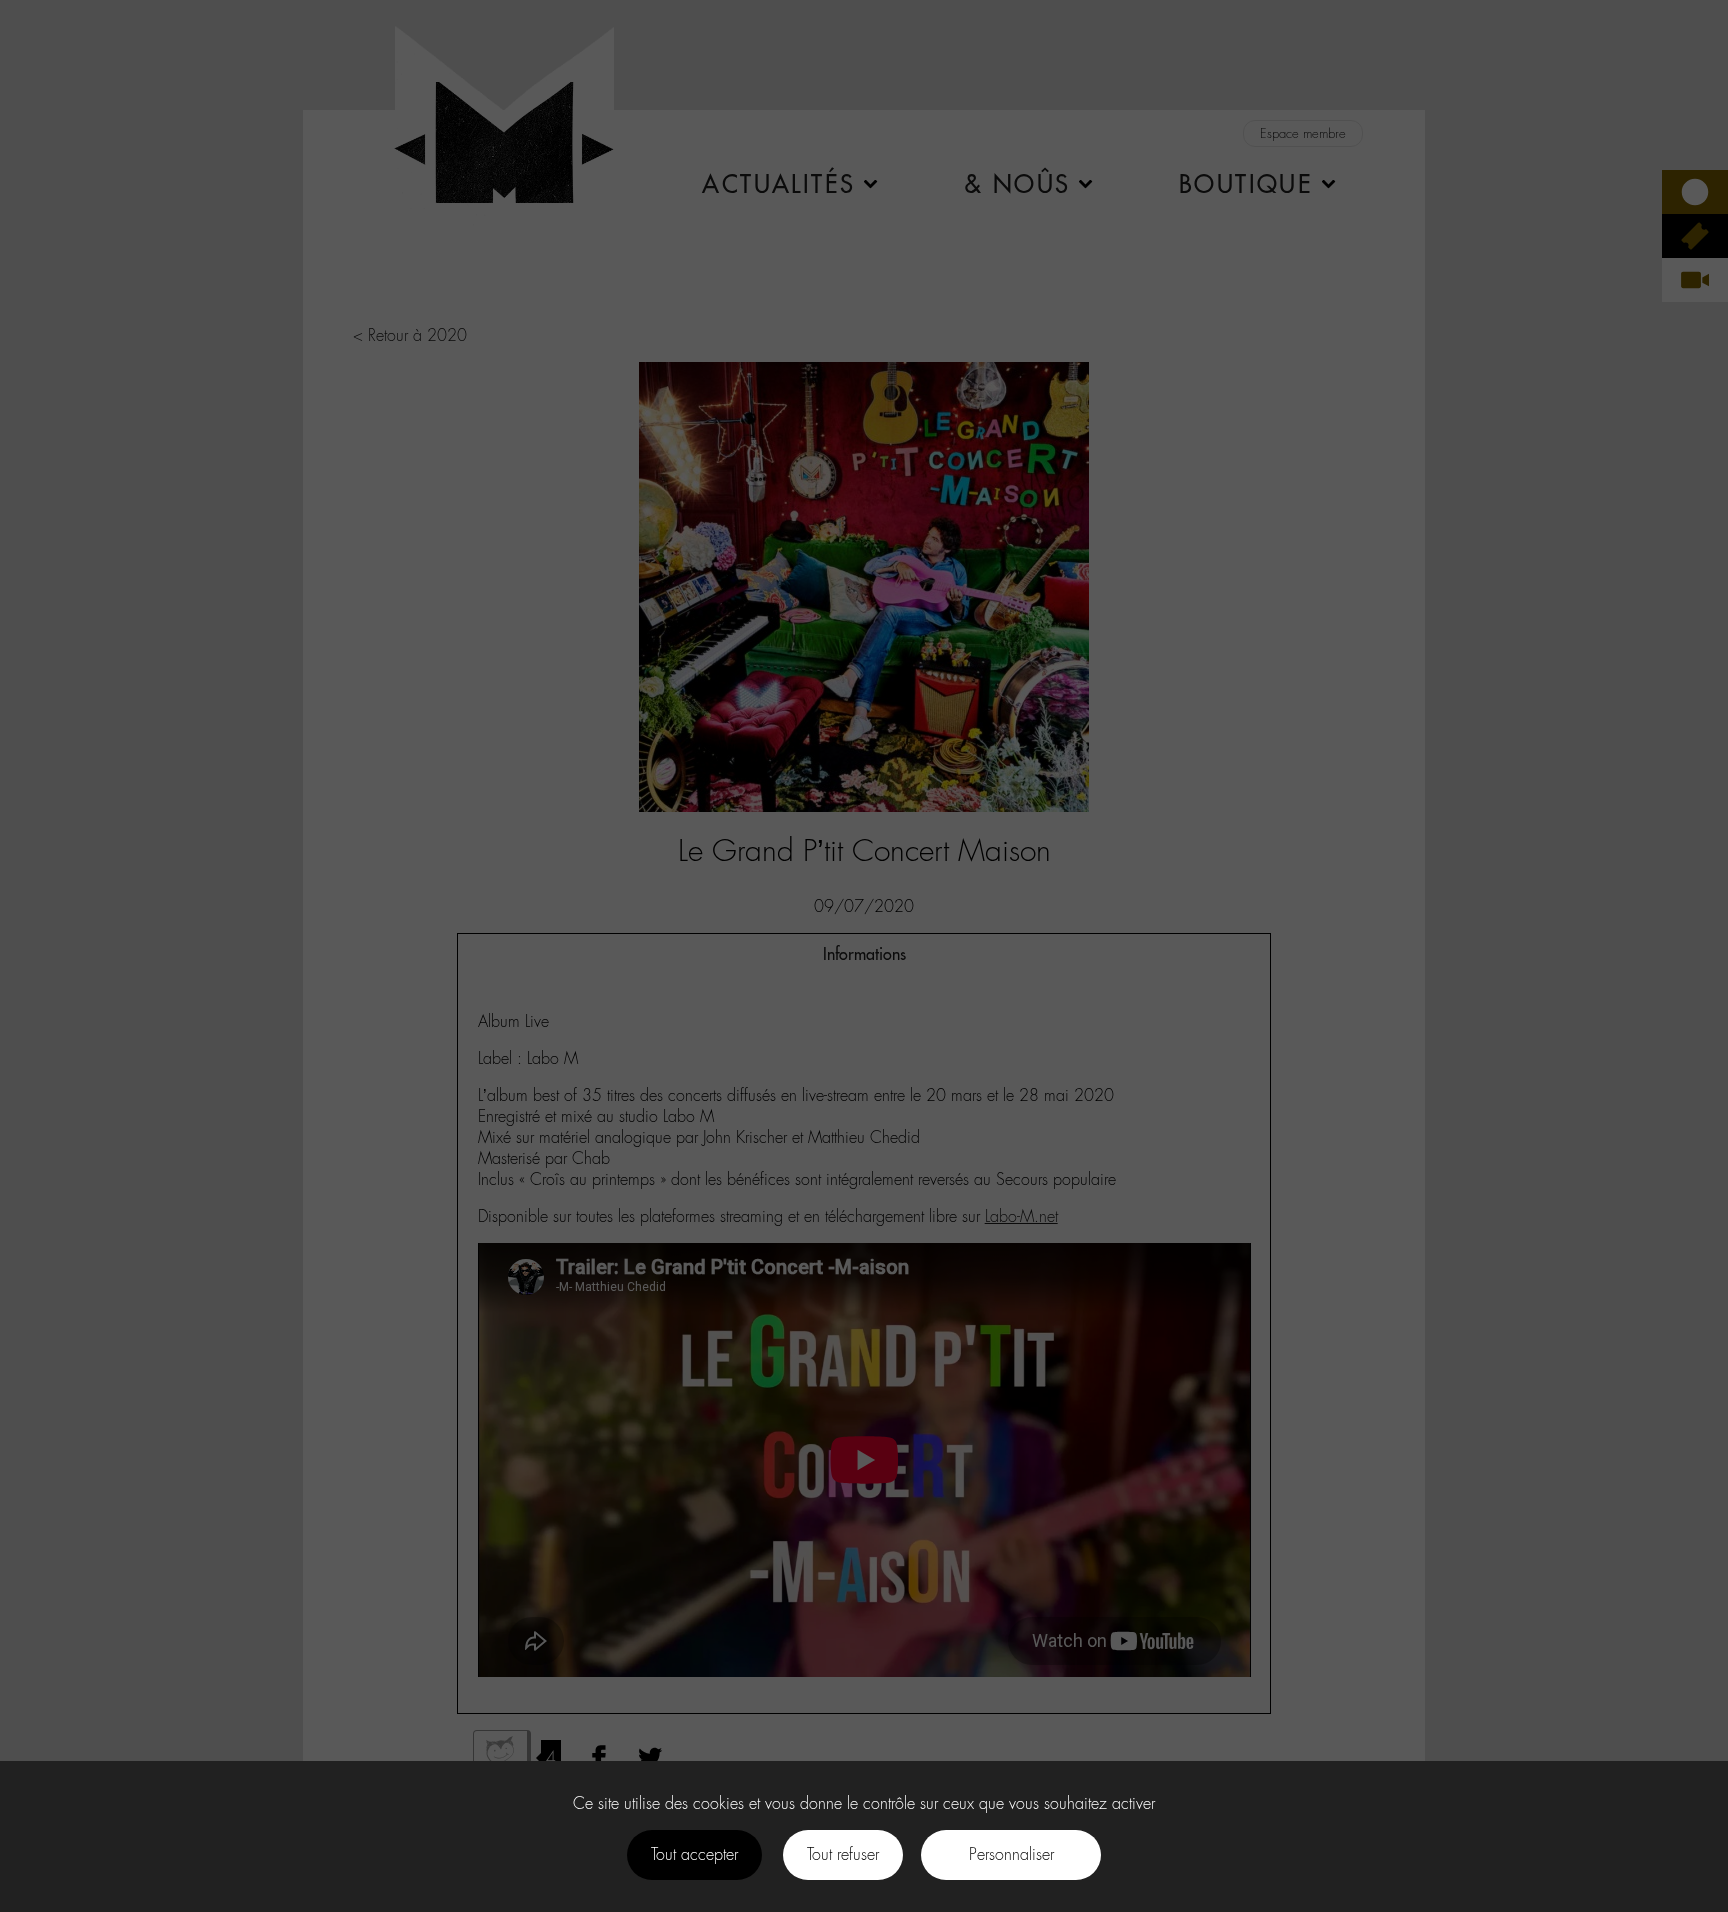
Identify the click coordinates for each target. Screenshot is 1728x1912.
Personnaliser (1011, 1854)
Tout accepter (694, 1854)
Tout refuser (843, 1854)
